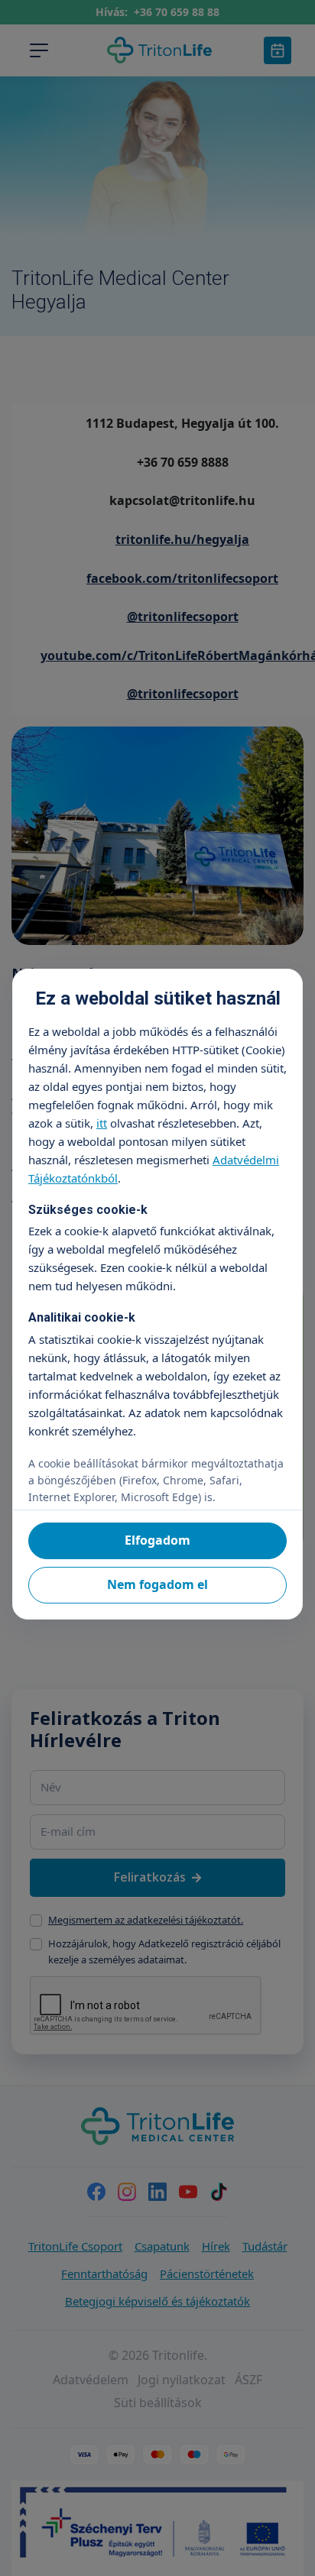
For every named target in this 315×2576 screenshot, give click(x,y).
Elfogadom (157, 1540)
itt (102, 1123)
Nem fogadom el (157, 1584)
